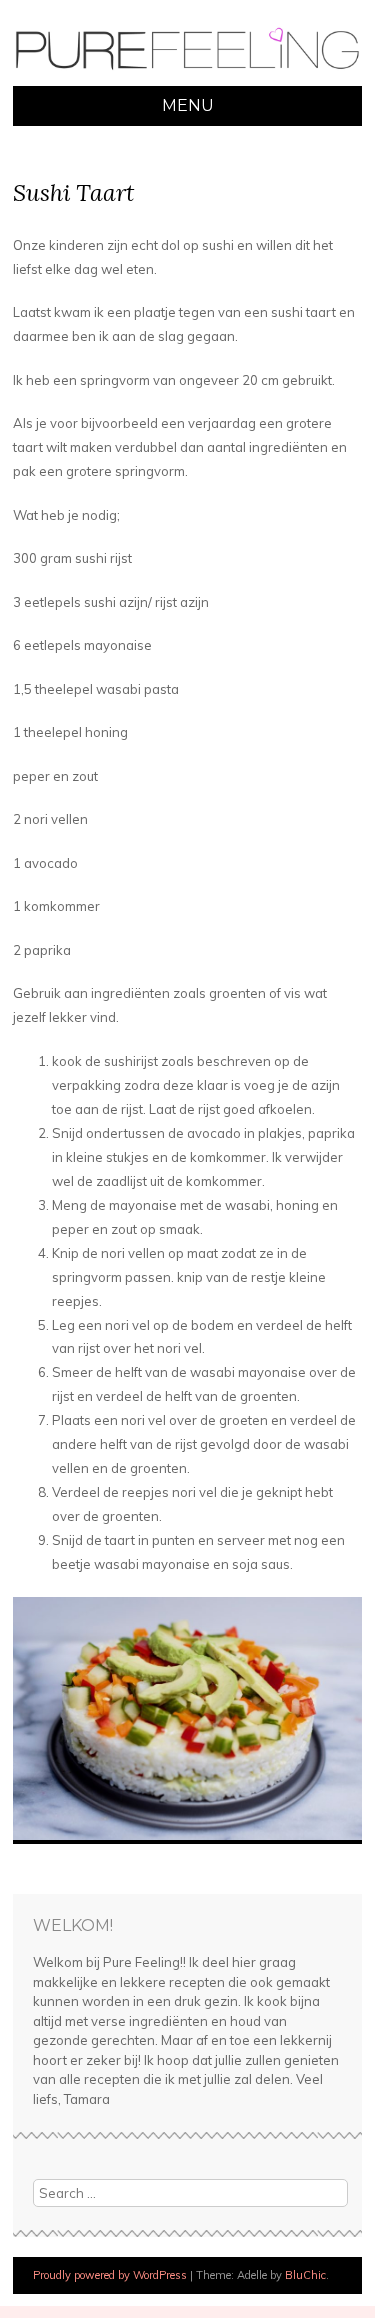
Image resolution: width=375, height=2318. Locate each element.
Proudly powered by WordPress (110, 2275)
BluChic (305, 2275)
